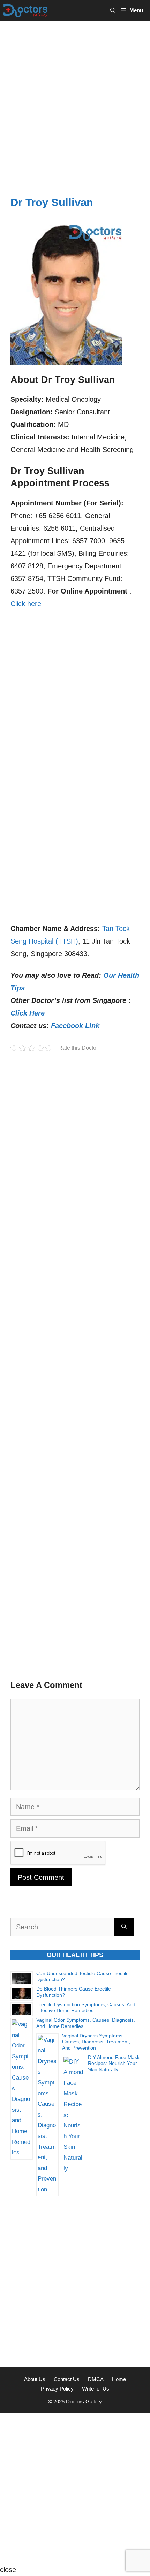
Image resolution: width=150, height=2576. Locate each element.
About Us (35, 2379)
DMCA (96, 2379)
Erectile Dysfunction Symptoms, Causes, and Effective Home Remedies (86, 2008)
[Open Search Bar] (113, 10)
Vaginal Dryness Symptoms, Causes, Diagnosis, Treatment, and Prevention (96, 2042)
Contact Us (67, 2379)
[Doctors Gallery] (26, 10)
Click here (26, 604)
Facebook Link (75, 1026)
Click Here (28, 1013)
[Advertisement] (75, 100)
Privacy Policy (57, 2389)
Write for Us (96, 2389)
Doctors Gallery (83, 2402)
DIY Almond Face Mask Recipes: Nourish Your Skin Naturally (114, 2063)
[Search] (124, 1927)
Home (119, 2379)
